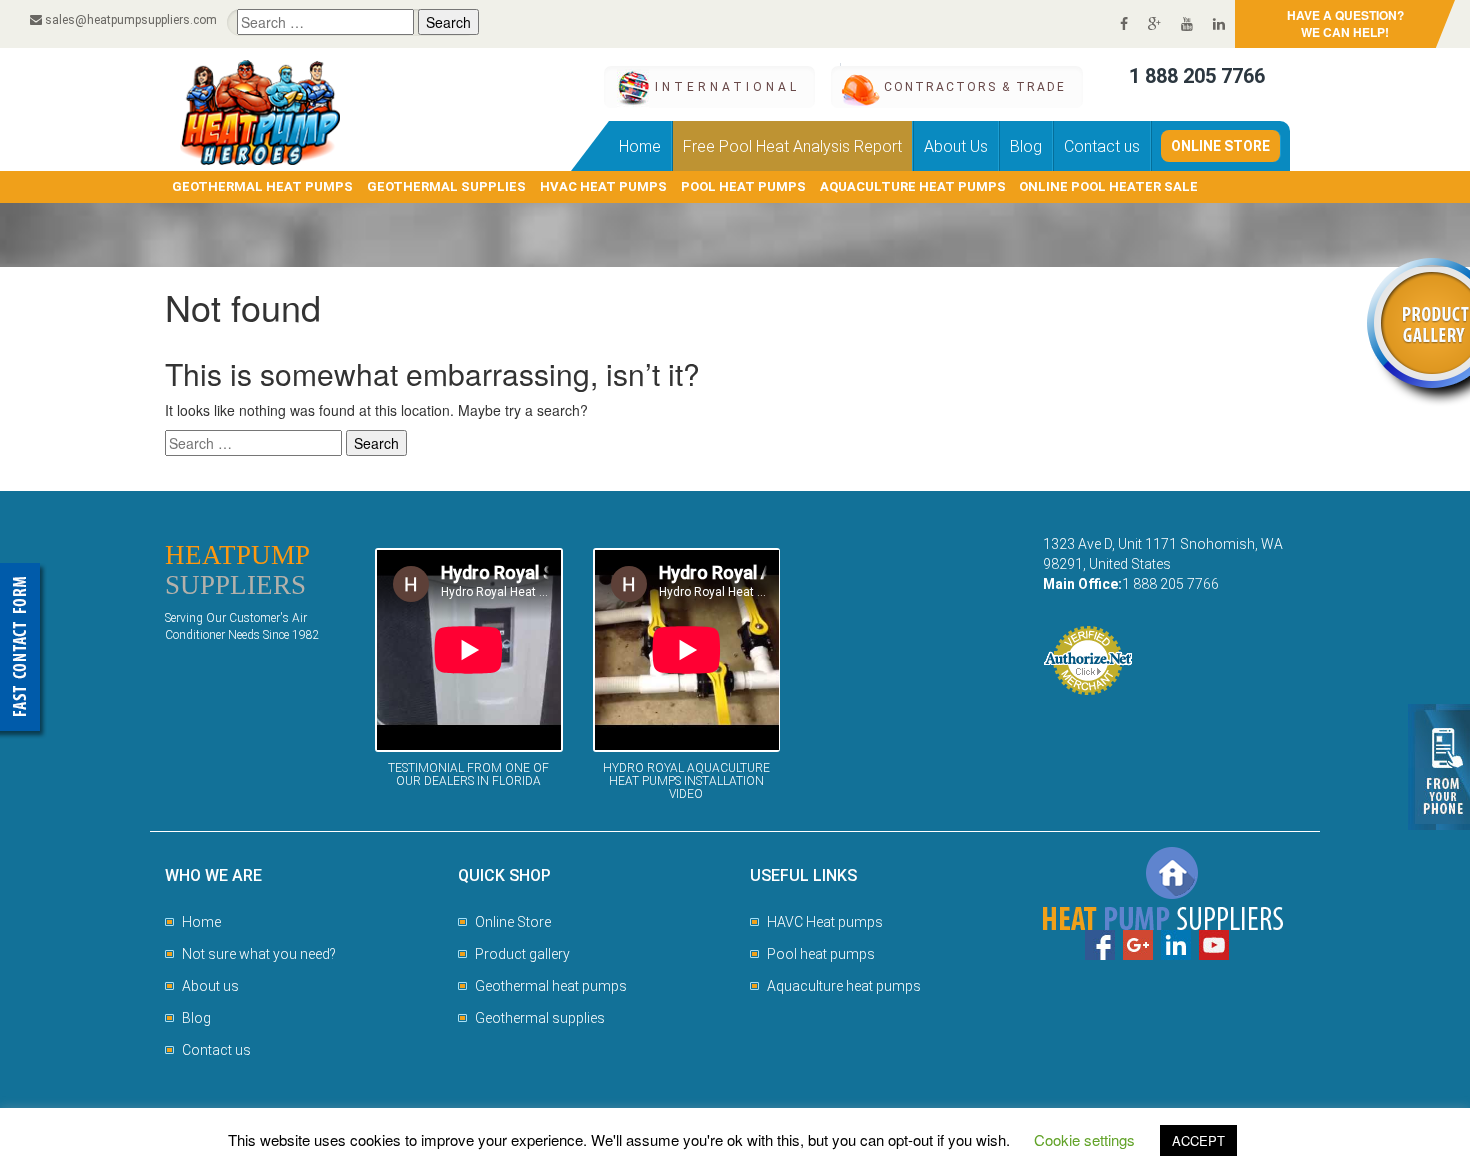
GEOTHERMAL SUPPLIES (446, 186)
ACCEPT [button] (1198, 1140)
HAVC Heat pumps (825, 922)
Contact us (1102, 146)
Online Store (1220, 146)
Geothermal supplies (540, 1018)
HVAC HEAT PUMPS (603, 186)
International (727, 87)
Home (640, 146)
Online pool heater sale (1108, 186)
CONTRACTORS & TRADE (975, 87)
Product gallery (522, 954)
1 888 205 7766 (1197, 76)
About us (210, 986)
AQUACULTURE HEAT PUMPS (913, 186)
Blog (1026, 146)
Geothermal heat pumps (551, 986)
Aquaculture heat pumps (844, 986)
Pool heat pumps (821, 954)
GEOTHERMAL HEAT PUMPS (262, 186)
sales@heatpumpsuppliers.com (131, 20)
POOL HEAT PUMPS (743, 186)
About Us (956, 146)
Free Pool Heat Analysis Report (792, 146)
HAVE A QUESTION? (1345, 23)
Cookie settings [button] (1084, 1139)
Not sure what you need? (259, 954)
